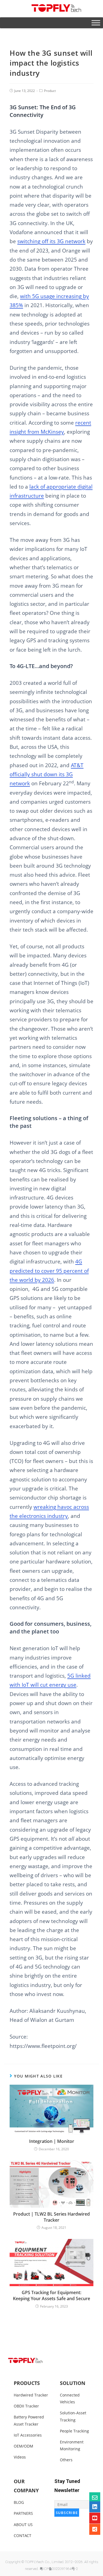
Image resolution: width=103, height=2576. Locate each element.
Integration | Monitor (52, 2141)
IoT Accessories (28, 2435)
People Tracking (74, 2431)
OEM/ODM (23, 2446)
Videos (20, 2457)
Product (50, 91)
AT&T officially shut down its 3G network (47, 774)
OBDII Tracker (26, 2406)
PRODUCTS (27, 2383)
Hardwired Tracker (31, 2395)
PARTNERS (23, 2513)
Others (66, 2460)
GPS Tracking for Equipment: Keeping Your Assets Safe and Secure (51, 2295)
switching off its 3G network (51, 241)
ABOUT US (23, 2525)
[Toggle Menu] (96, 23)
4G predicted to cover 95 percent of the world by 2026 (49, 1271)
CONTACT (23, 2536)
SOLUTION (73, 2383)
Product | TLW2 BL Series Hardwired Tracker (51, 2217)
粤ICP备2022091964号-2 (59, 2569)
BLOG (19, 2502)
